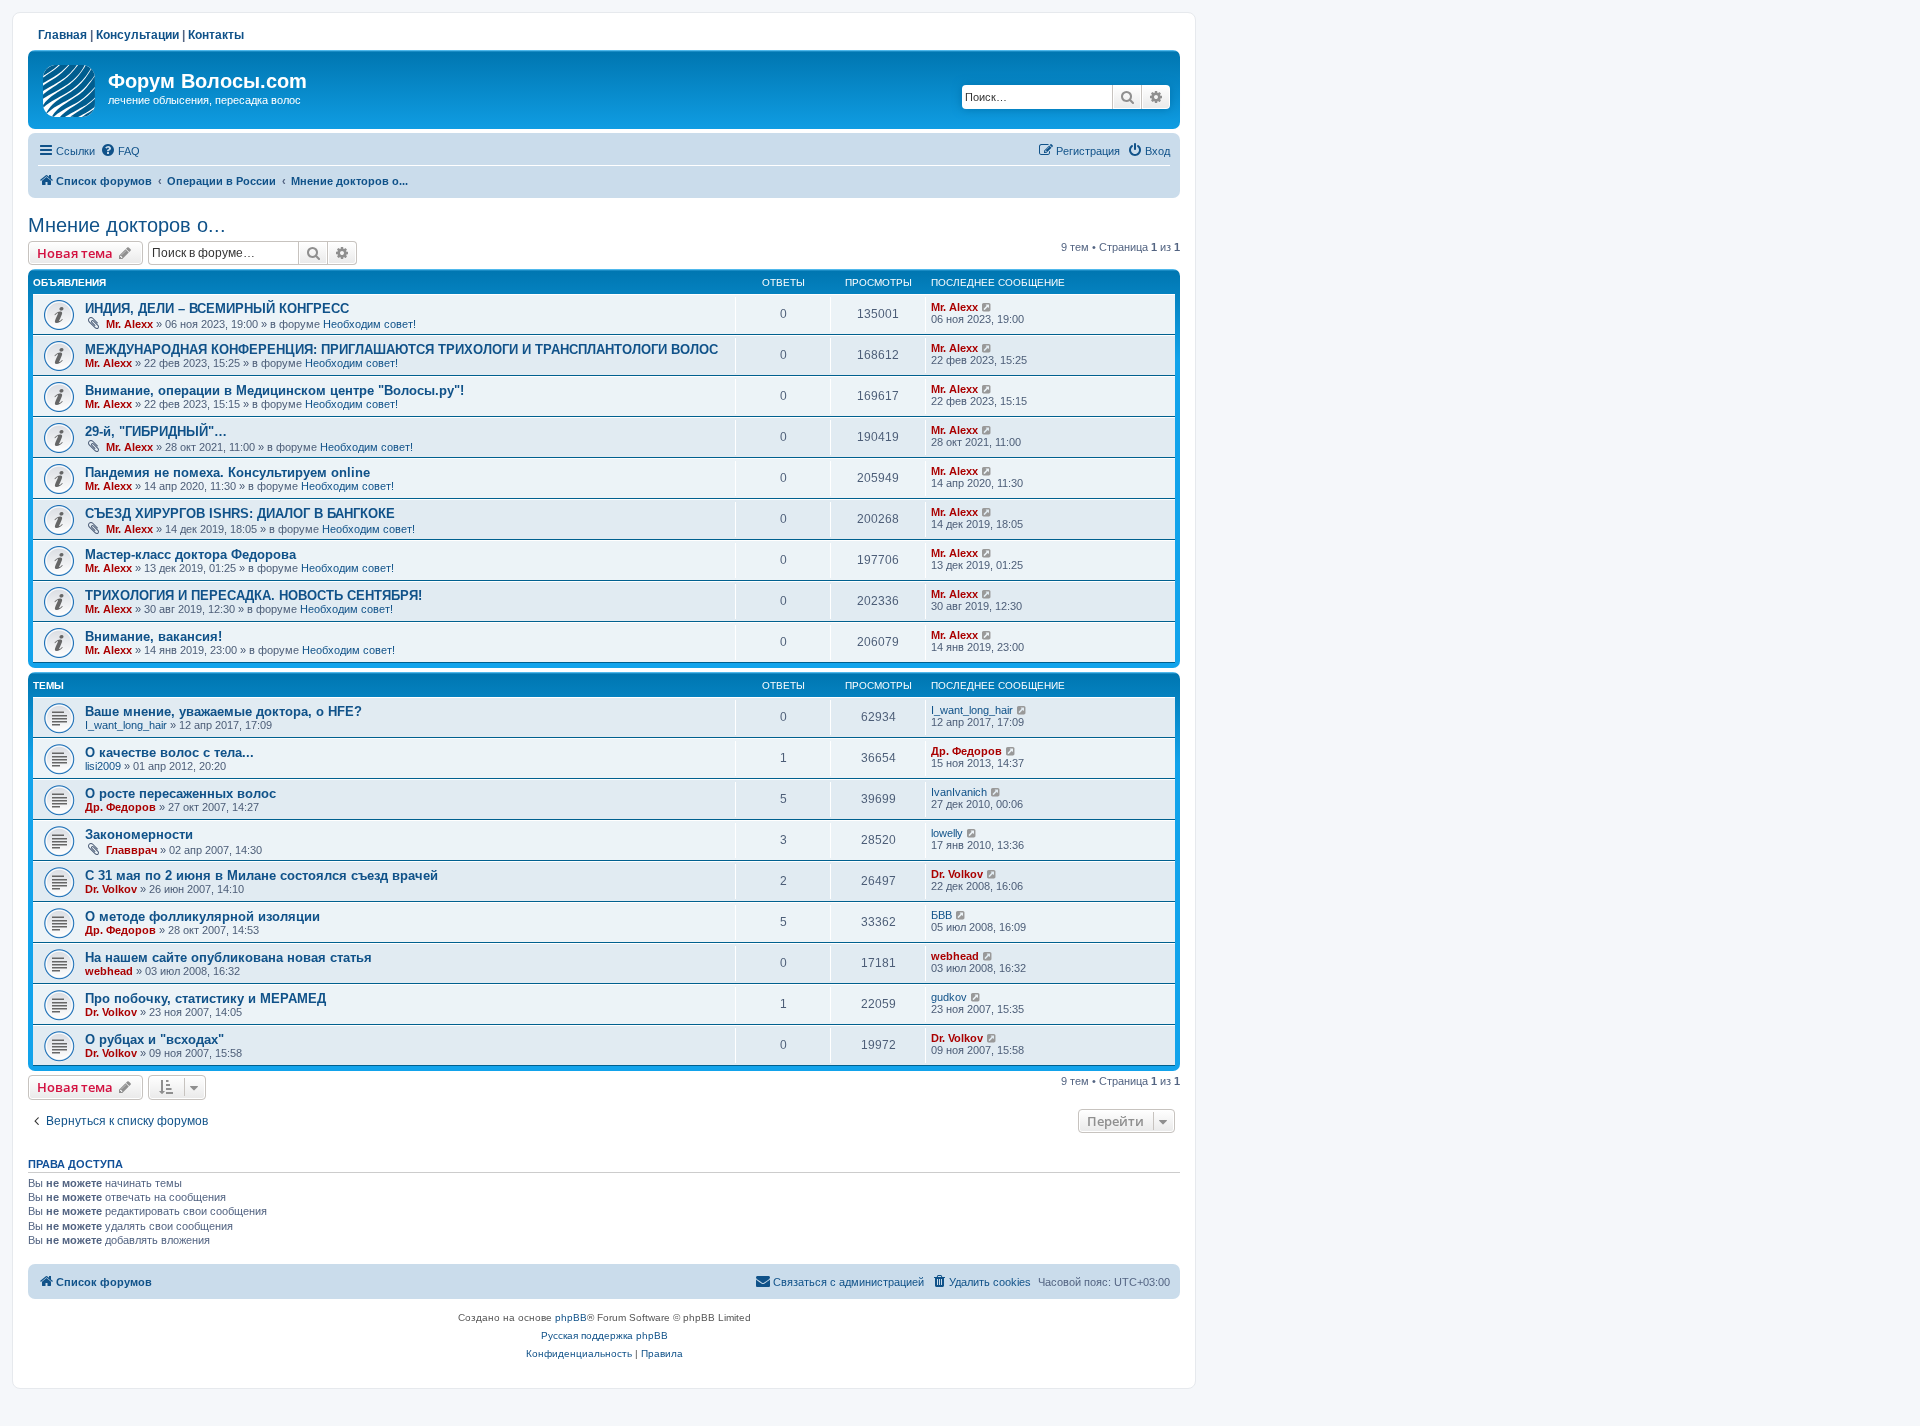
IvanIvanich (959, 792)
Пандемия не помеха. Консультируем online (227, 472)
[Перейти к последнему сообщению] (987, 307)
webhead (109, 971)
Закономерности (139, 834)
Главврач (131, 850)
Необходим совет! (369, 324)
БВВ (941, 915)
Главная (62, 35)
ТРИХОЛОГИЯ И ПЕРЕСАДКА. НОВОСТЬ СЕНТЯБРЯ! (253, 595)
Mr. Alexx (129, 324)
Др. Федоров (966, 751)
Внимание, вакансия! (153, 636)
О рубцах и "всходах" (154, 1039)
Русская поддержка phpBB (604, 1335)
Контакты (216, 35)
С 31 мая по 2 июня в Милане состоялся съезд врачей (261, 875)
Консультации (137, 35)
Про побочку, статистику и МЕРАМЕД (205, 998)
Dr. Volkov (111, 889)
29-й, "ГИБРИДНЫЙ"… (156, 431)
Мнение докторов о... (127, 225)
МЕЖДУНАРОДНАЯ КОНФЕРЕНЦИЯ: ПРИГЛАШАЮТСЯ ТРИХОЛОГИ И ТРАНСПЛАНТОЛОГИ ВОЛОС (401, 349)
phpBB (571, 1317)
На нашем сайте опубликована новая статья (228, 957)
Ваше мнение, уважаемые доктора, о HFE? (223, 711)
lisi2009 (103, 766)
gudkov (949, 997)
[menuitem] (120, 151)
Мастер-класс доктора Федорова (190, 554)
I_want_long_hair (126, 725)
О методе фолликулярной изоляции (202, 916)
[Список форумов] (70, 87)
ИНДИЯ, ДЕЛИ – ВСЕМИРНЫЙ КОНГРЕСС (217, 308)
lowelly (947, 833)
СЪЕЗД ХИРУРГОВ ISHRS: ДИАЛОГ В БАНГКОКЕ (240, 513)
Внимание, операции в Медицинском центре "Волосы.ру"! (274, 390)
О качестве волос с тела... (169, 752)
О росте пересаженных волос (180, 793)
